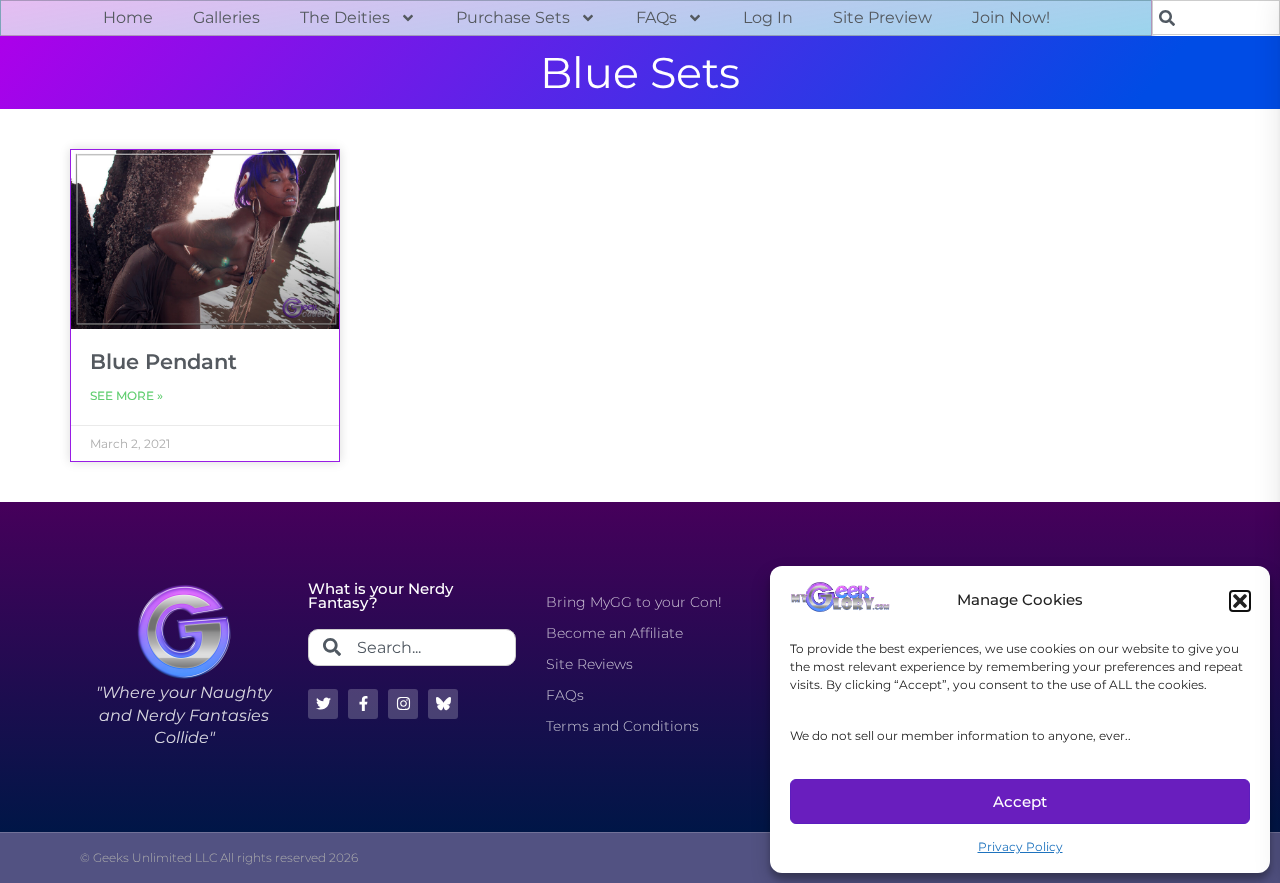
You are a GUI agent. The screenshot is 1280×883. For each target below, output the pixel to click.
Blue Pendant (163, 361)
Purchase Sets (513, 17)
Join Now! (1011, 17)
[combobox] (1216, 17)
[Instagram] (403, 704)
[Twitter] (323, 704)
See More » (126, 395)
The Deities (345, 17)
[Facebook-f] (363, 704)
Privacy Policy (1020, 846)
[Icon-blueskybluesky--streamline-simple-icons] (443, 704)
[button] (1240, 601)
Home (128, 17)
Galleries (226, 17)
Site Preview (882, 17)
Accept (1020, 801)
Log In (768, 17)
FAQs (656, 17)
